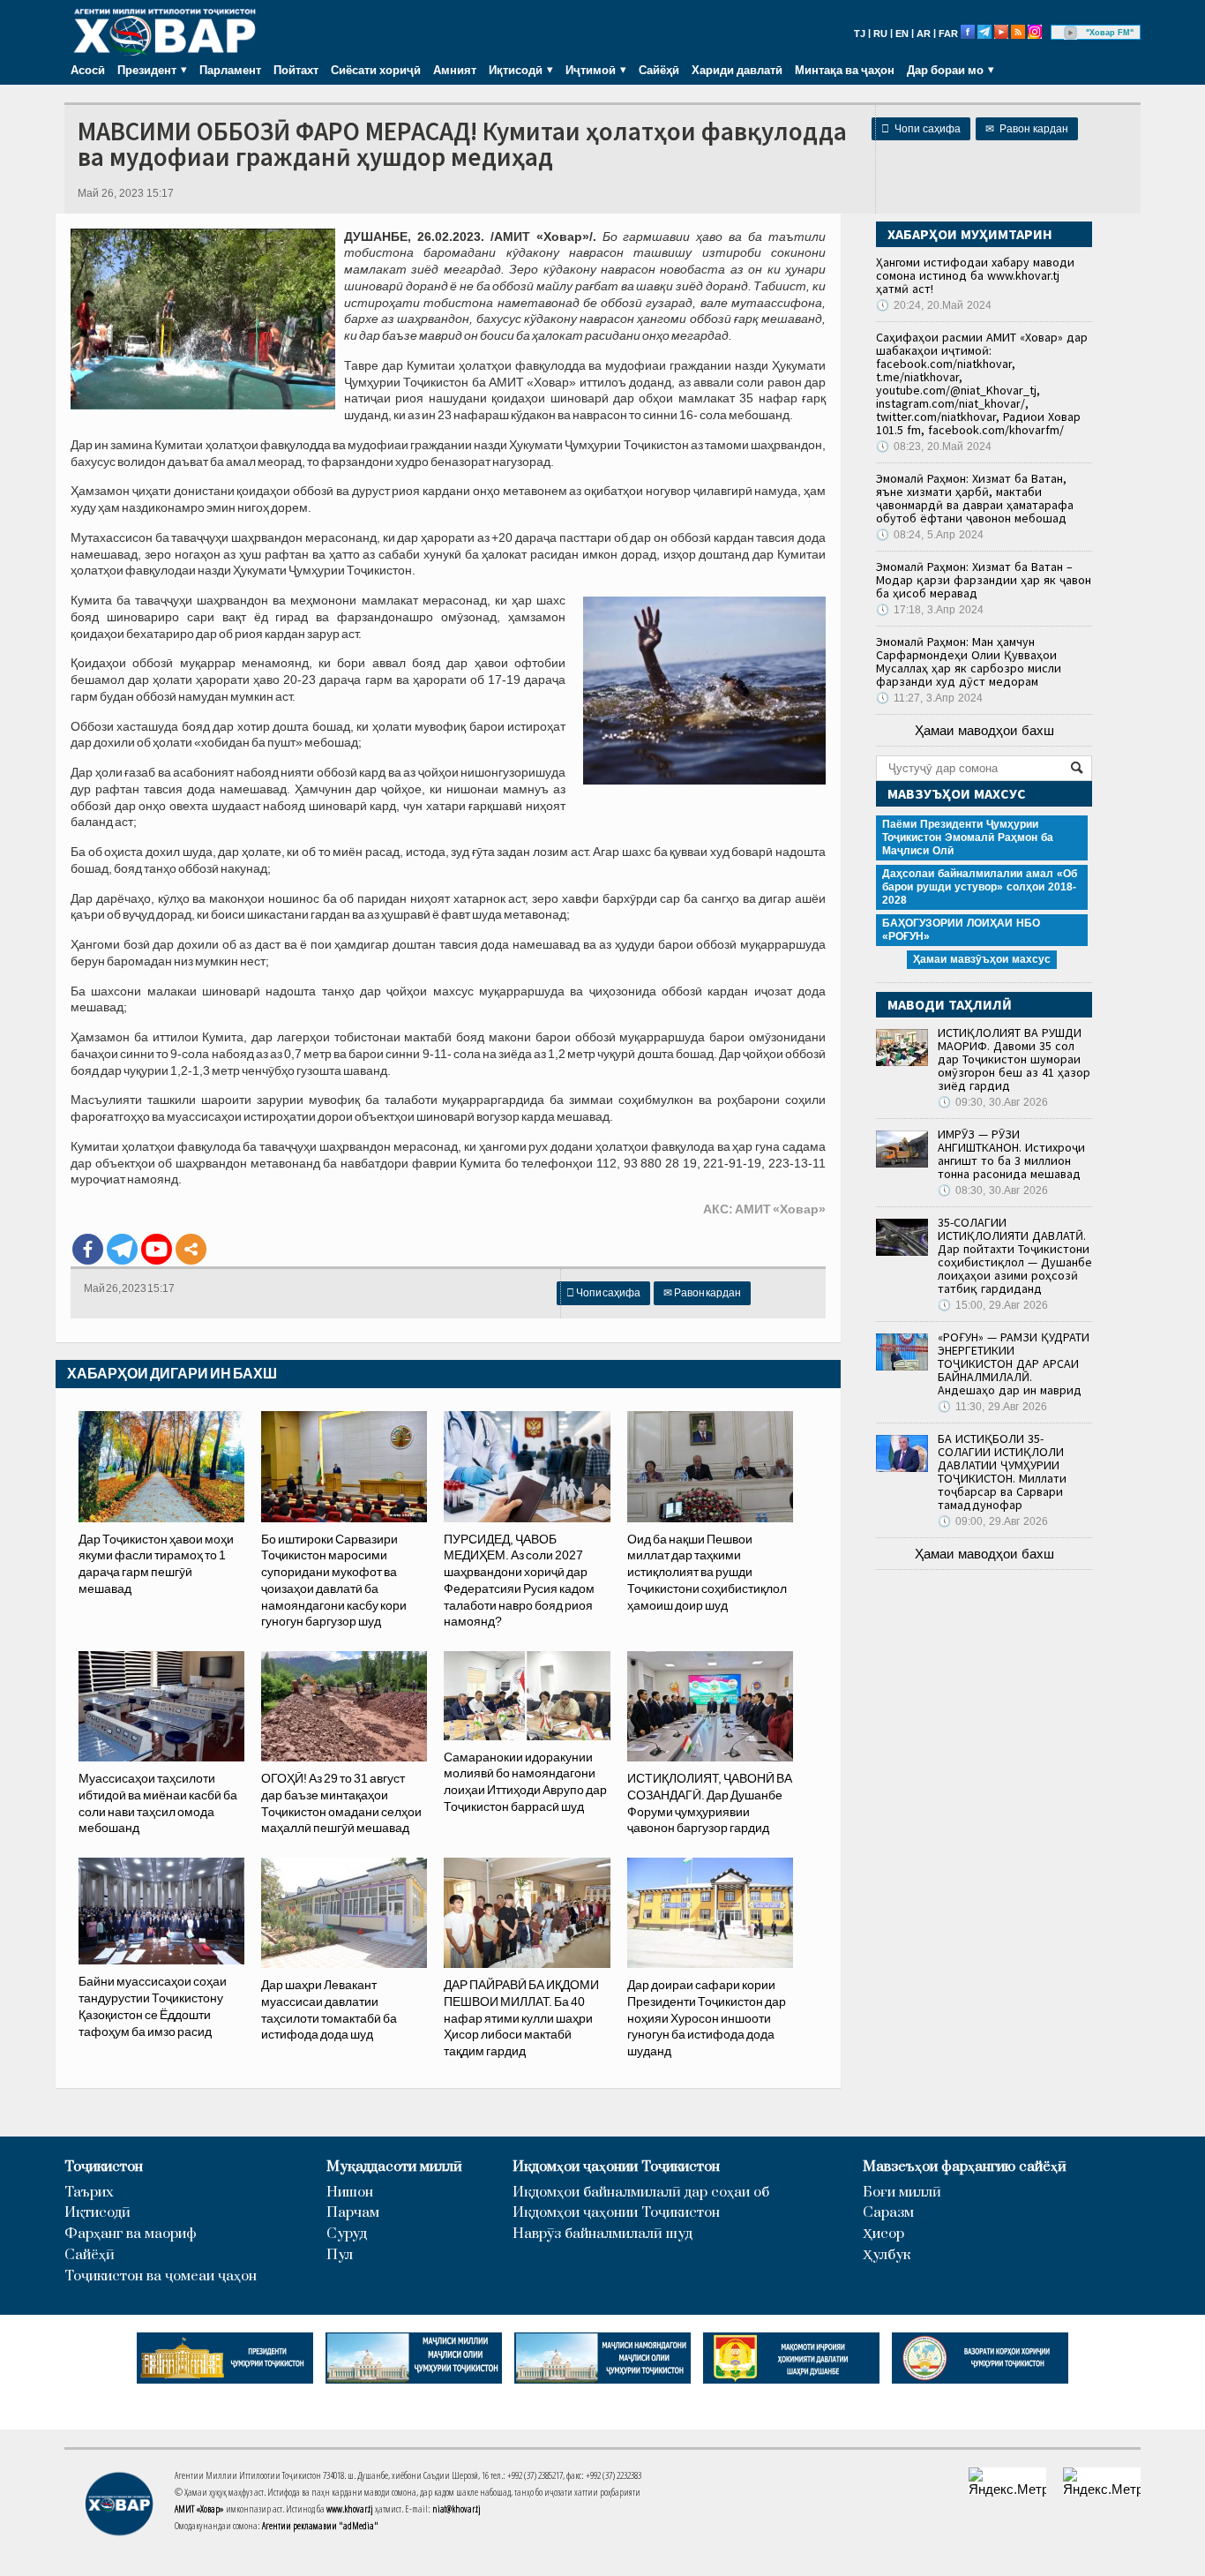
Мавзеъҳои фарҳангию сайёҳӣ (965, 2167)
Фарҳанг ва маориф (131, 2234)
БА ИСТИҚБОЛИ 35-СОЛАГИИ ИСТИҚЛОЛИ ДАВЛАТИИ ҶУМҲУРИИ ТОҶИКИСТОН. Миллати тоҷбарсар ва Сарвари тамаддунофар (1002, 1472)
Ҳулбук (887, 2255)
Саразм (888, 2213)
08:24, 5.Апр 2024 (930, 535)
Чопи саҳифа (921, 129)
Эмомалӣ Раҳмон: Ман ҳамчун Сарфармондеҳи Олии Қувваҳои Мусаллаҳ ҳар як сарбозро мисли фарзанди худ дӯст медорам (969, 661)
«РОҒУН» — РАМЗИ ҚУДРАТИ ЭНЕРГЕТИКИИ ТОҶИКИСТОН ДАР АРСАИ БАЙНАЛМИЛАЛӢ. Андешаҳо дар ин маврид (1014, 1363)
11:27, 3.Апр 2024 (929, 698)
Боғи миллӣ (902, 2193)
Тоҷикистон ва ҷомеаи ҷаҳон (161, 2276)
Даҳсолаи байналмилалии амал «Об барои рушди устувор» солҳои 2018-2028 (980, 887)
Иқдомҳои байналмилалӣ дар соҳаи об (641, 2193)
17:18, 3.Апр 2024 (930, 610)
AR (924, 34)
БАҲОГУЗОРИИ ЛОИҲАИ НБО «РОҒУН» (961, 930)
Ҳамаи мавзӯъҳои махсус (982, 959)
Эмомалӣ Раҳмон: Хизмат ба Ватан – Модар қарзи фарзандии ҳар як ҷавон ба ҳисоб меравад (984, 580)
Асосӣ (88, 70)
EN (902, 34)
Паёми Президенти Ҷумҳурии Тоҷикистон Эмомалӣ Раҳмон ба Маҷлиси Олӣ (968, 837)
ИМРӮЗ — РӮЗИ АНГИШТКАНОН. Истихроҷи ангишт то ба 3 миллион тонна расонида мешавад (1011, 1154)
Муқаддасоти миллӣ (394, 2167)
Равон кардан (1027, 129)
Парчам (353, 2213)
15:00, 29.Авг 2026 (993, 1305)
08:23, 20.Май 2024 (934, 447)
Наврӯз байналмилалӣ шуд (602, 2234)
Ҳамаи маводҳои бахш (984, 730)
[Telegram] (122, 1249)
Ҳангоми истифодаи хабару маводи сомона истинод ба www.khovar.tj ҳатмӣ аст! (975, 275)
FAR (948, 34)
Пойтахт (296, 70)
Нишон (350, 2193)
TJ (860, 34)
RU (880, 34)
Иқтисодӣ (97, 2213)
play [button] (1071, 33)
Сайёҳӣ (659, 70)
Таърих (89, 2193)
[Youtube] (157, 1249)
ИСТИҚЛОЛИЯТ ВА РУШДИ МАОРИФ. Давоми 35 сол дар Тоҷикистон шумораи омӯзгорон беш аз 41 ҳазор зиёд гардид (1014, 1059)
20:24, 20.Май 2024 (934, 305)
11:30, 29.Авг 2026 (992, 1407)
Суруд (347, 2234)
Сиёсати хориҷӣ (376, 70)
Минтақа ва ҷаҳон (845, 70)
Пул (340, 2255)
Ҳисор (883, 2234)
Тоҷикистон (104, 2167)
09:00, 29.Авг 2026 (993, 1521)
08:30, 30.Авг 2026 (993, 1190)
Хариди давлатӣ (737, 70)
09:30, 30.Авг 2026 (993, 1102)
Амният (455, 70)
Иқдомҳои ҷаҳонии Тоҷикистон (616, 2167)
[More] (191, 1249)
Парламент (230, 70)
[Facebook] (88, 1249)
